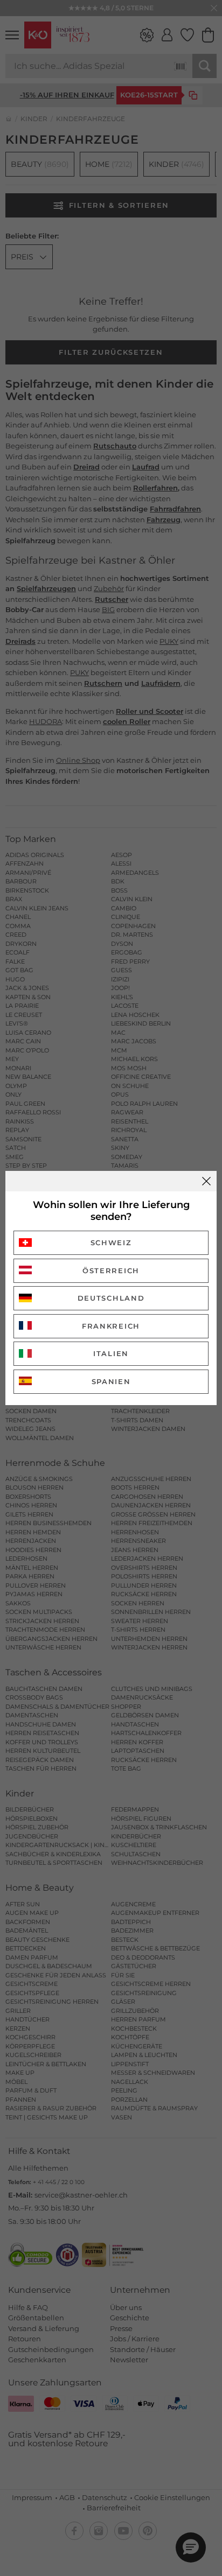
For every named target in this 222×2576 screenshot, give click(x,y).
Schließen (206, 1181)
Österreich (111, 1271)
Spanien (111, 1381)
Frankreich (111, 1326)
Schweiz (111, 1243)
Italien (111, 1353)
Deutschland (111, 1298)
